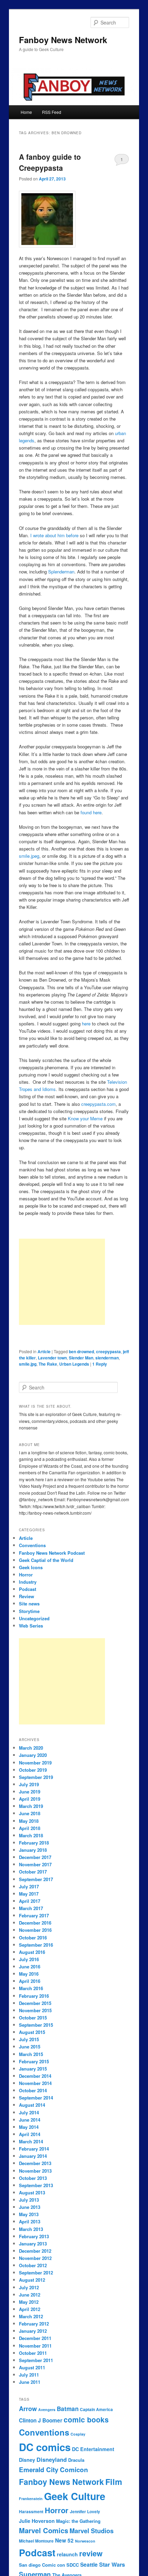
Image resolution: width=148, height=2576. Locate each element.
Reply (100, 1364)
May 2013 (29, 2214)
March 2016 (31, 1988)
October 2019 (33, 1770)
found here (91, 812)
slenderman (107, 1358)
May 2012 (29, 2302)
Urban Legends (74, 1364)
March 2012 (31, 2316)
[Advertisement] (62, 1282)
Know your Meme (86, 1118)
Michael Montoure (36, 2541)
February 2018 (34, 1843)
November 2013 (35, 2171)
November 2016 (35, 1930)
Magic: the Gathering (78, 2521)
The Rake (48, 1364)
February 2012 (34, 2324)
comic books (86, 2420)
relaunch (67, 2554)
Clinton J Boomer (41, 2420)
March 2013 (31, 2229)
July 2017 (29, 1886)
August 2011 (32, 2367)
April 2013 (30, 2221)
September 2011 (36, 2360)
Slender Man (81, 1358)
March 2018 (31, 1835)
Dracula (76, 2460)
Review (27, 1596)
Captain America (96, 2410)
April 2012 (30, 2309)
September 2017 (36, 1879)
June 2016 (30, 1967)
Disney (27, 2460)
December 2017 (35, 1857)
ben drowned (81, 1351)
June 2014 (30, 2120)
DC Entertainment (93, 2449)
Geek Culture (75, 2496)
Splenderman (61, 572)
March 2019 (31, 1806)
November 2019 (35, 1763)
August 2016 (32, 1952)
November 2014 (35, 2083)
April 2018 (30, 1828)
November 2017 (35, 1864)
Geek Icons (31, 1567)
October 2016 (33, 1938)
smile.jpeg (29, 856)
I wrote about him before (55, 535)
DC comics (45, 2447)
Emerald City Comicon (54, 2470)
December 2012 (35, 2251)
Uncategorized (34, 1618)
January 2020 (33, 1755)
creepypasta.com (98, 1104)
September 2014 (36, 2098)
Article (44, 1351)
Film (114, 2482)
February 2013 (34, 2236)
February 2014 (34, 2149)
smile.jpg (28, 1364)
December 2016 (35, 1923)
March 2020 (31, 1748)
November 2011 (35, 2346)
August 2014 (32, 2105)
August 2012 (32, 2280)
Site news (29, 1604)
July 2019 (29, 1784)
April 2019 (30, 1799)
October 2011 (33, 2353)
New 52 (64, 2540)
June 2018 (30, 1813)
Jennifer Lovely (85, 2512)
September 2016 (36, 1945)
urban (120, 433)
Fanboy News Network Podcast (52, 1553)
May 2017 (29, 1894)
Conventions (32, 1545)
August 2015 (32, 2032)
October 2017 (33, 1872)
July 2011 (29, 2375)
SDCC (73, 2565)
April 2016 (30, 1981)
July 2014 (29, 2112)
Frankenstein (31, 2499)
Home (26, 112)
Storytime (29, 1611)
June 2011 (30, 2382)
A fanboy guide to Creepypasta (50, 162)
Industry (28, 1582)
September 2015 (36, 2025)
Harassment (31, 2512)
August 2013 (32, 2192)
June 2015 (30, 2047)
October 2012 (33, 2265)
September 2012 (36, 2273)
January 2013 (33, 2244)
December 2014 (35, 2076)
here (86, 1024)
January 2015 (33, 2069)
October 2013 (33, 2178)
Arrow (28, 2409)
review (91, 2553)
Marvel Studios (92, 2531)
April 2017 (30, 1901)
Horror (26, 1575)
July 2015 (29, 2039)
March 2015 (31, 2054)
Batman (68, 2409)
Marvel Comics (44, 2530)
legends (27, 440)
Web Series (31, 1626)
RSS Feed (52, 112)
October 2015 (33, 2018)
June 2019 (30, 1792)
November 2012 (35, 2258)
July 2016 (29, 1959)
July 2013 (29, 2200)
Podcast (28, 1589)
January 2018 (33, 1850)
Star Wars (112, 2564)
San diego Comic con (42, 2565)
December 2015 (35, 2003)
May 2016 (29, 1974)
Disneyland (52, 2460)
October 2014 (33, 2090)
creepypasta (108, 1351)
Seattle (89, 2565)
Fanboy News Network (63, 40)
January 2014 (33, 2156)
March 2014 (31, 2141)
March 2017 (31, 1908)
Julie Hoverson (37, 2521)
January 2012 (33, 2331)
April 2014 (30, 2134)
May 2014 (29, 2127)
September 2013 (36, 2185)
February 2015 (34, 2061)
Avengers (47, 2410)
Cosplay (78, 2434)
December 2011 (35, 2338)
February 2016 (34, 1996)
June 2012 (30, 2295)
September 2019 (36, 1777)
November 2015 (35, 2010)
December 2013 (35, 2163)
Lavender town (52, 1358)
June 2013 (30, 2207)
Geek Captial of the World (46, 1560)
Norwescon (85, 2541)
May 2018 (29, 1821)
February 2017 (34, 1915)
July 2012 (29, 2287)
